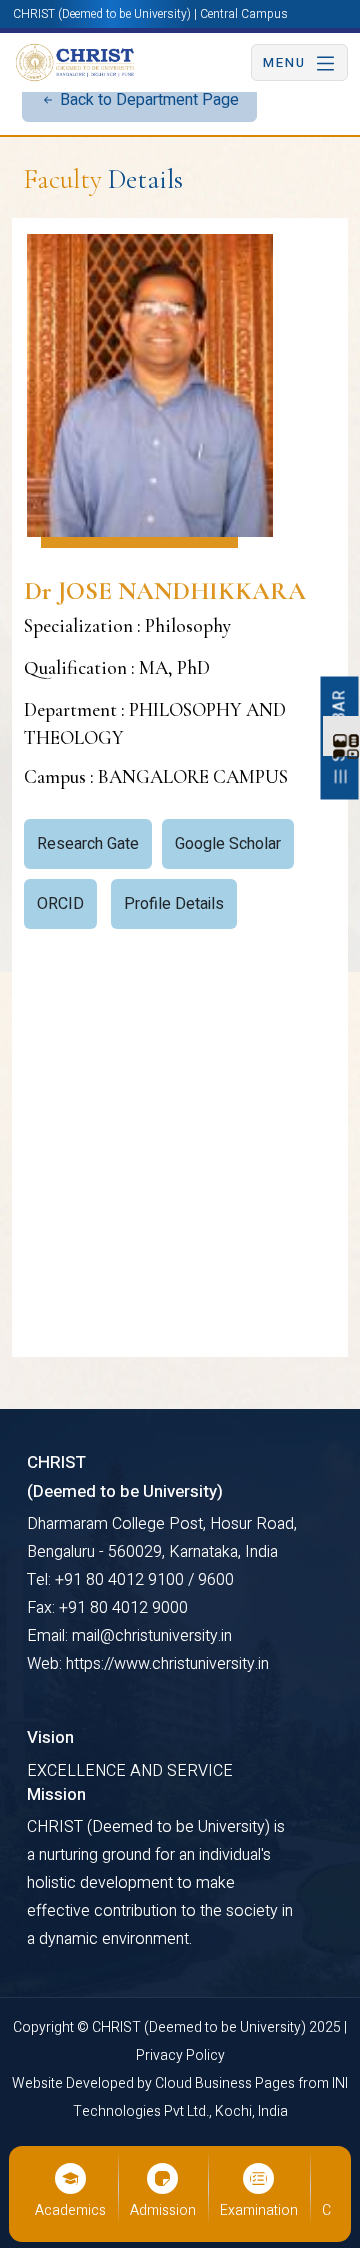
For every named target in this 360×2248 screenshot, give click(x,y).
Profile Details (174, 904)
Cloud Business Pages (226, 2083)
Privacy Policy (180, 2055)
